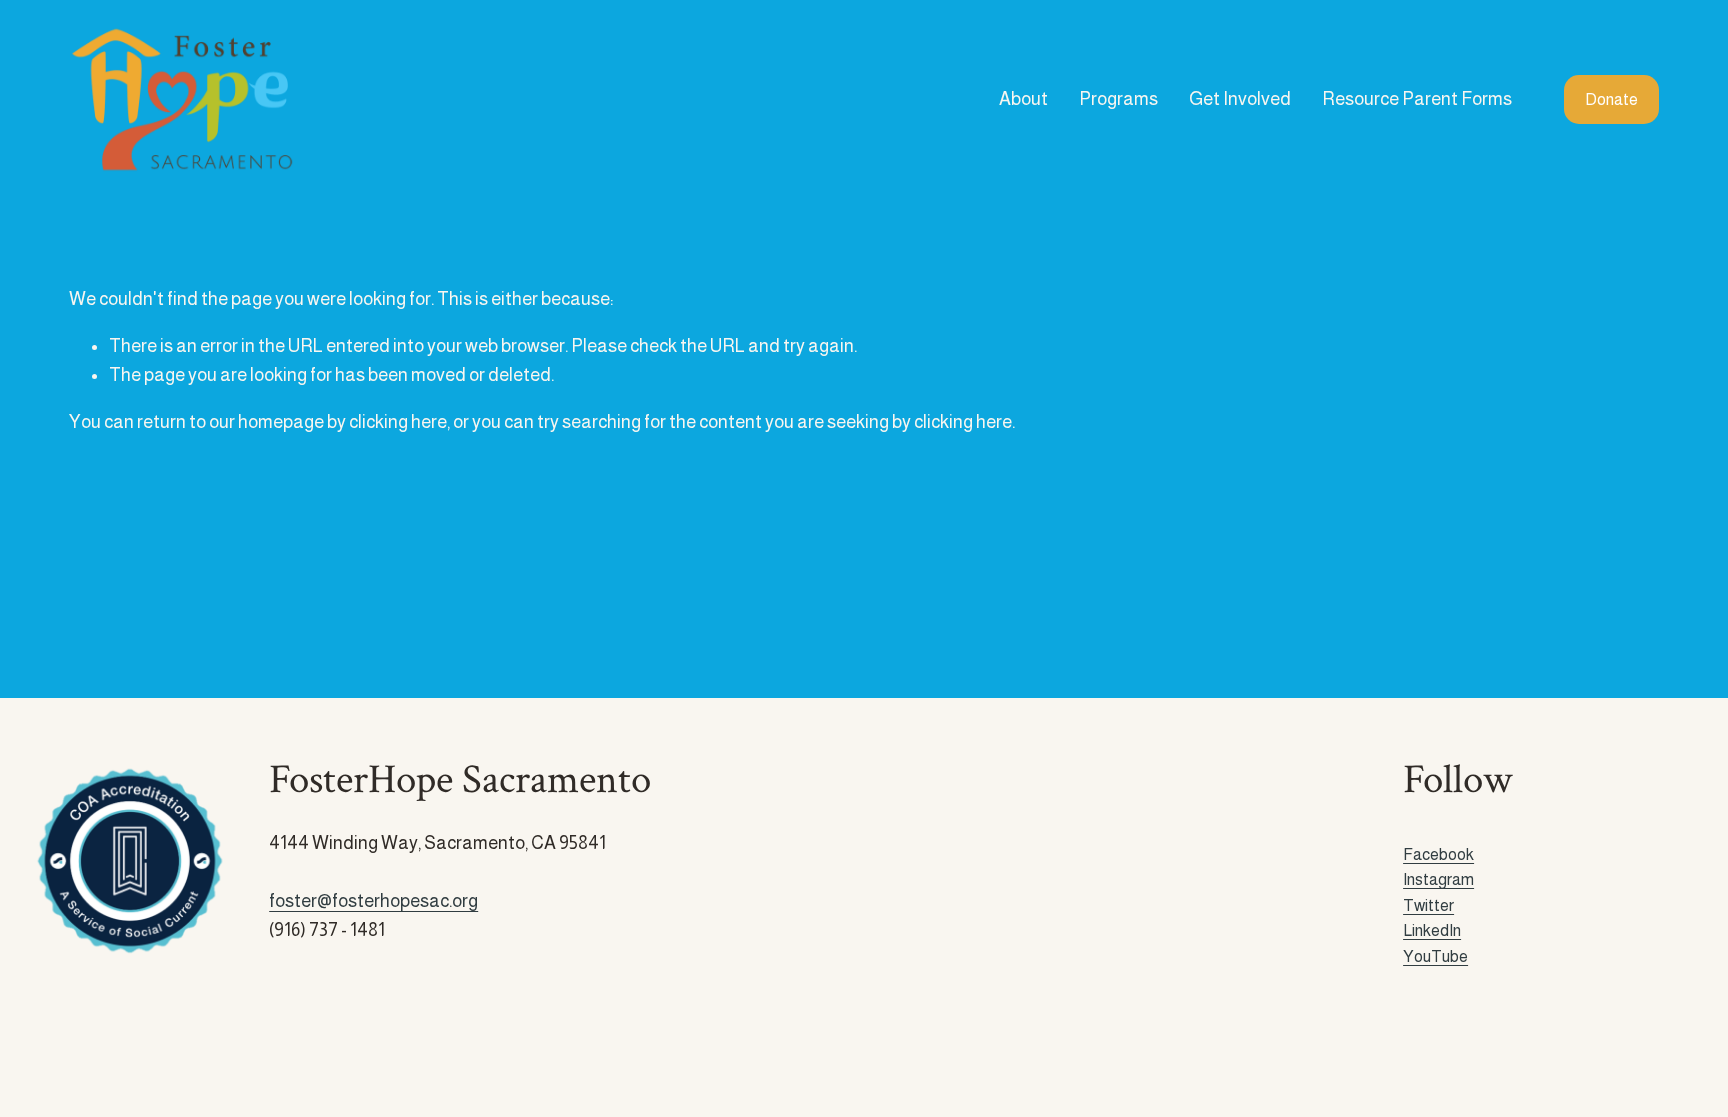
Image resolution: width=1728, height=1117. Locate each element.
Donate (1611, 99)
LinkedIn (1432, 930)
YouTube (1435, 956)
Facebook (1438, 854)
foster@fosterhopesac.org (373, 901)
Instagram (1438, 879)
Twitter (1428, 905)
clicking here (398, 422)
